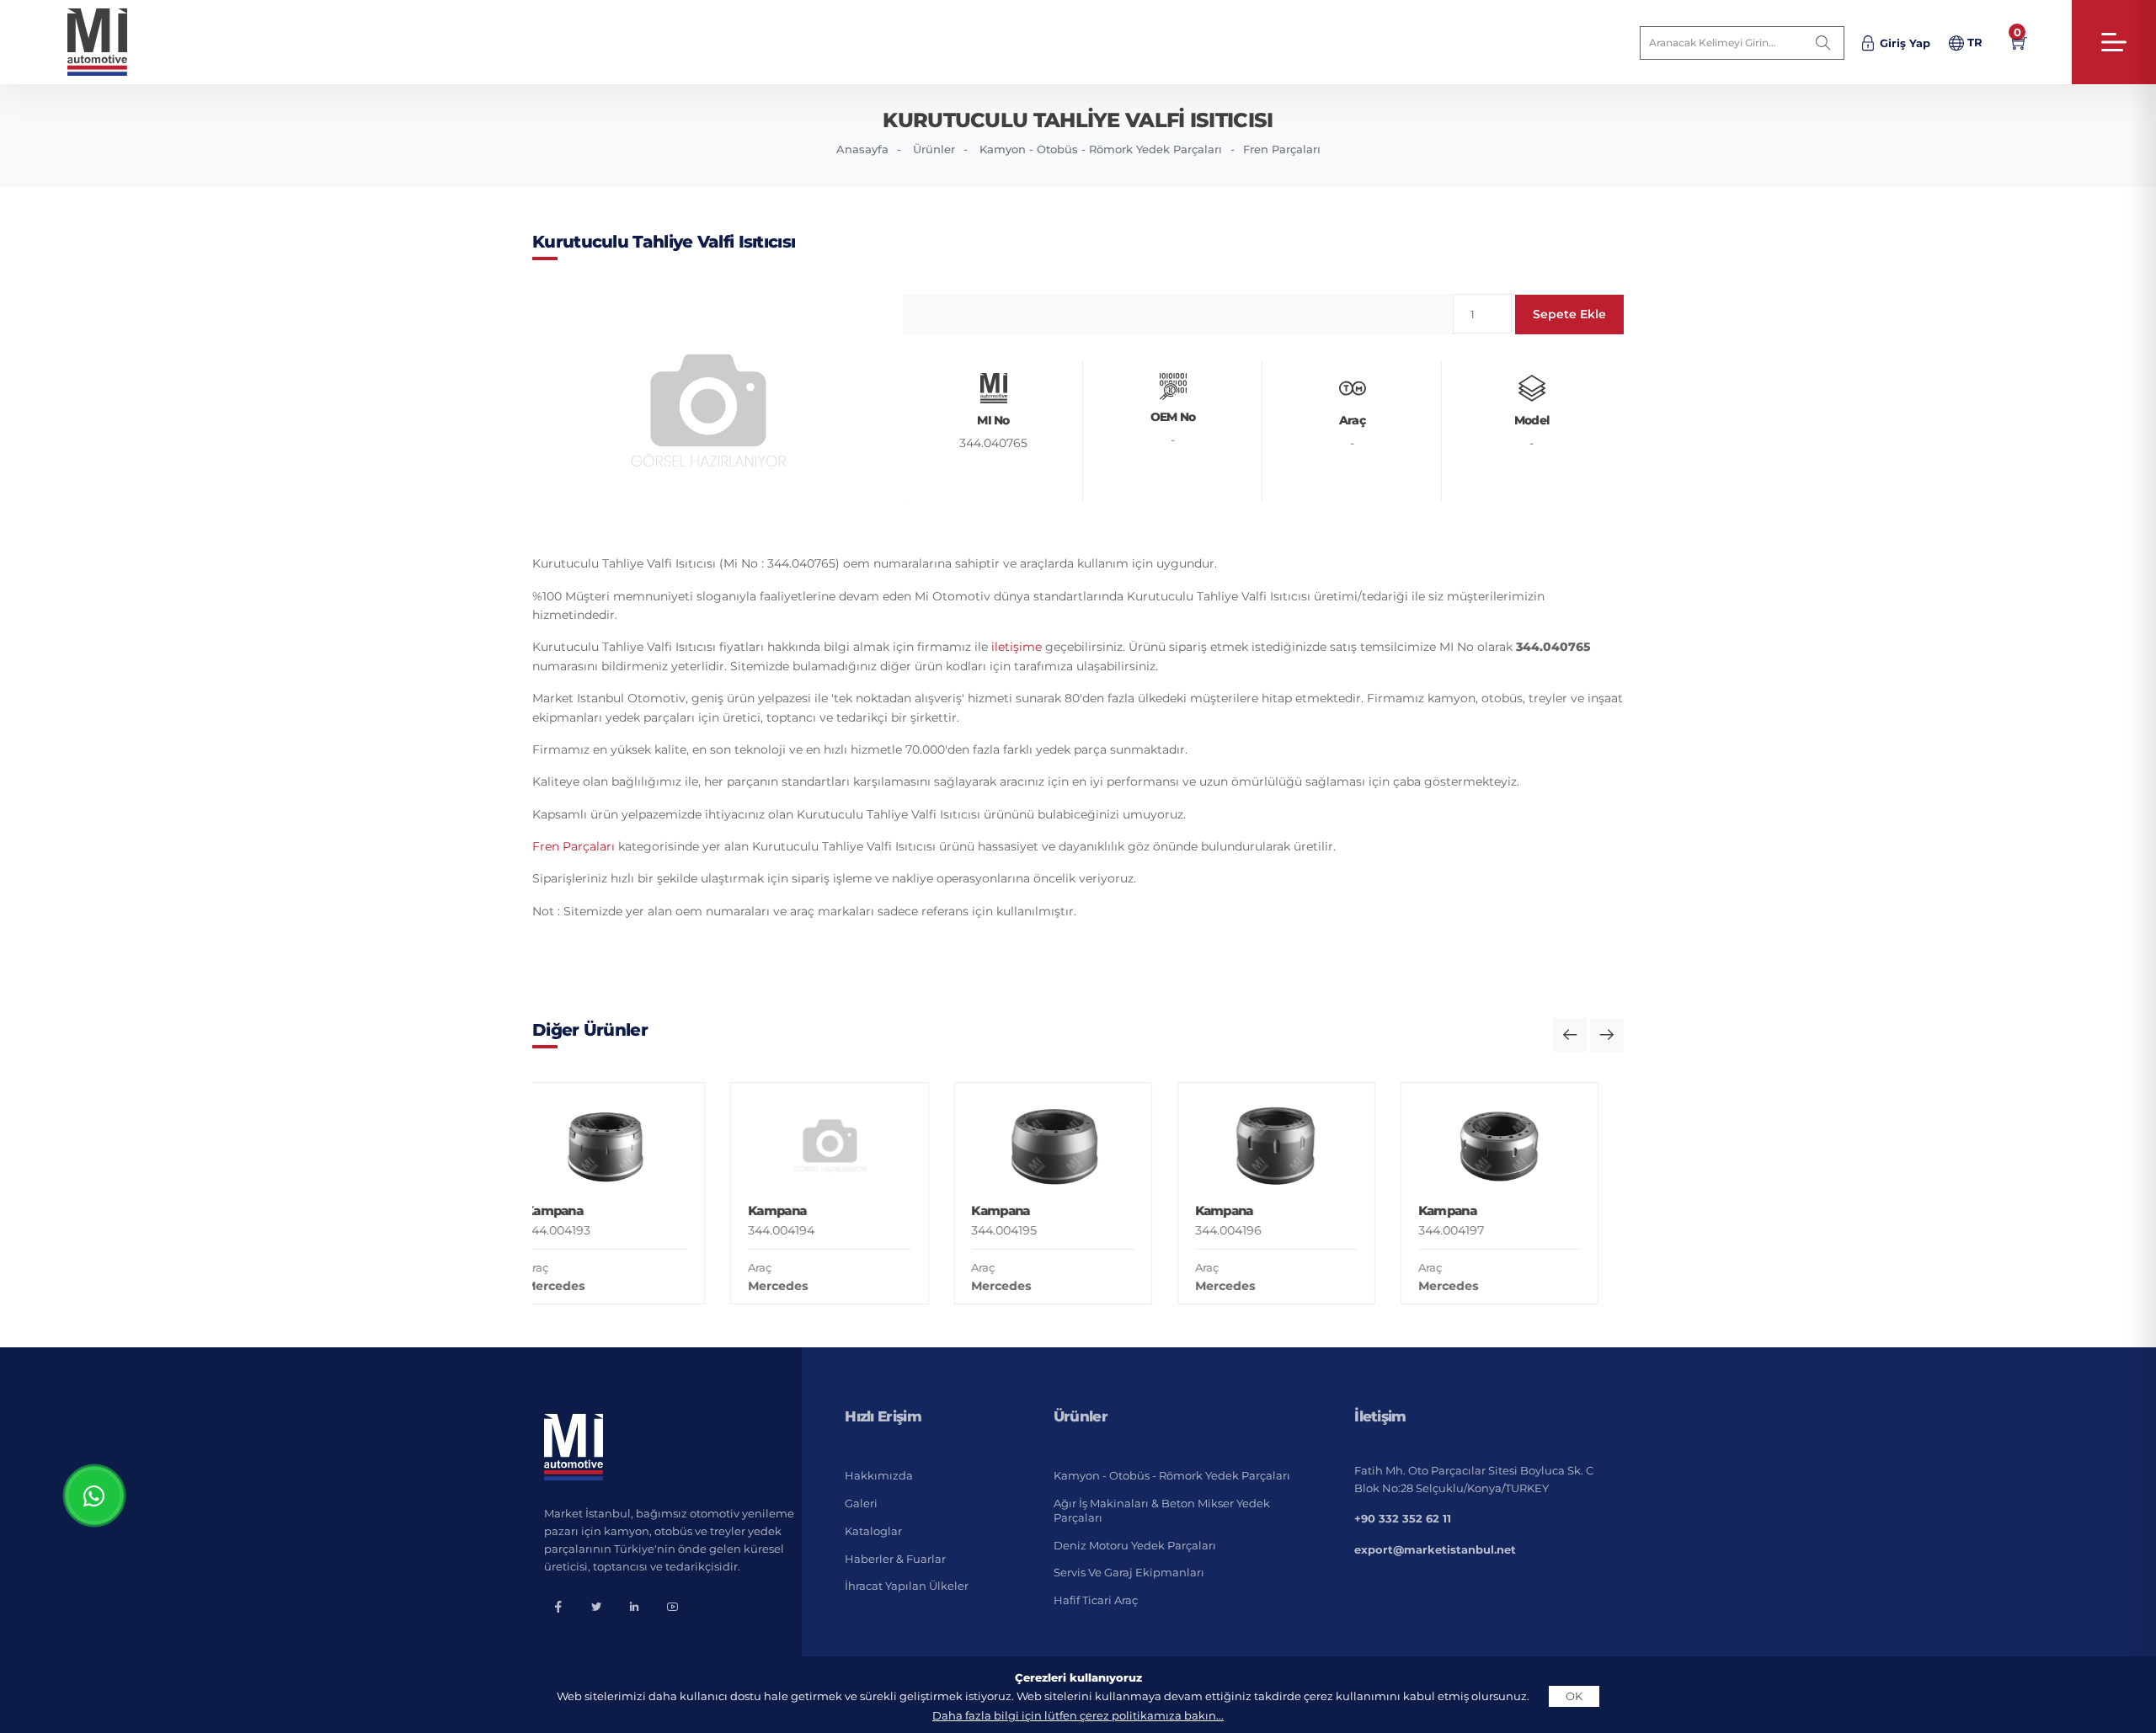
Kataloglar (873, 1531)
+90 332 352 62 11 (1403, 1518)
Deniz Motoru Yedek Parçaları (1135, 1545)
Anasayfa (862, 149)
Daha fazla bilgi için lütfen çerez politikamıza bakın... (1078, 1715)
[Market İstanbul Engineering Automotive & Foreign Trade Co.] (111, 42)
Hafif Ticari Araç (1096, 1600)
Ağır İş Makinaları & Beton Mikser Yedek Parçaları (1162, 1510)
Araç (574, 1267)
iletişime (1017, 647)
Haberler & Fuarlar (895, 1559)
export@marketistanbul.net (1435, 1549)
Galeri (861, 1503)
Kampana (591, 1210)
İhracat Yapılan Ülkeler (907, 1586)
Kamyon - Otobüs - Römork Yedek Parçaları (1101, 149)
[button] (1570, 1035)
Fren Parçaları (1282, 149)
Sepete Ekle (1569, 314)
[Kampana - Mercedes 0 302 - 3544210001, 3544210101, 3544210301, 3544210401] (867, 1146)
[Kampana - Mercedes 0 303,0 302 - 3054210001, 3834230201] (1313, 1146)
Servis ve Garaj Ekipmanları (1129, 1572)
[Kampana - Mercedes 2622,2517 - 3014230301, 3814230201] (1537, 1101)
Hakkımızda (879, 1475)
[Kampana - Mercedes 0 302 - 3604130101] (643, 1146)
